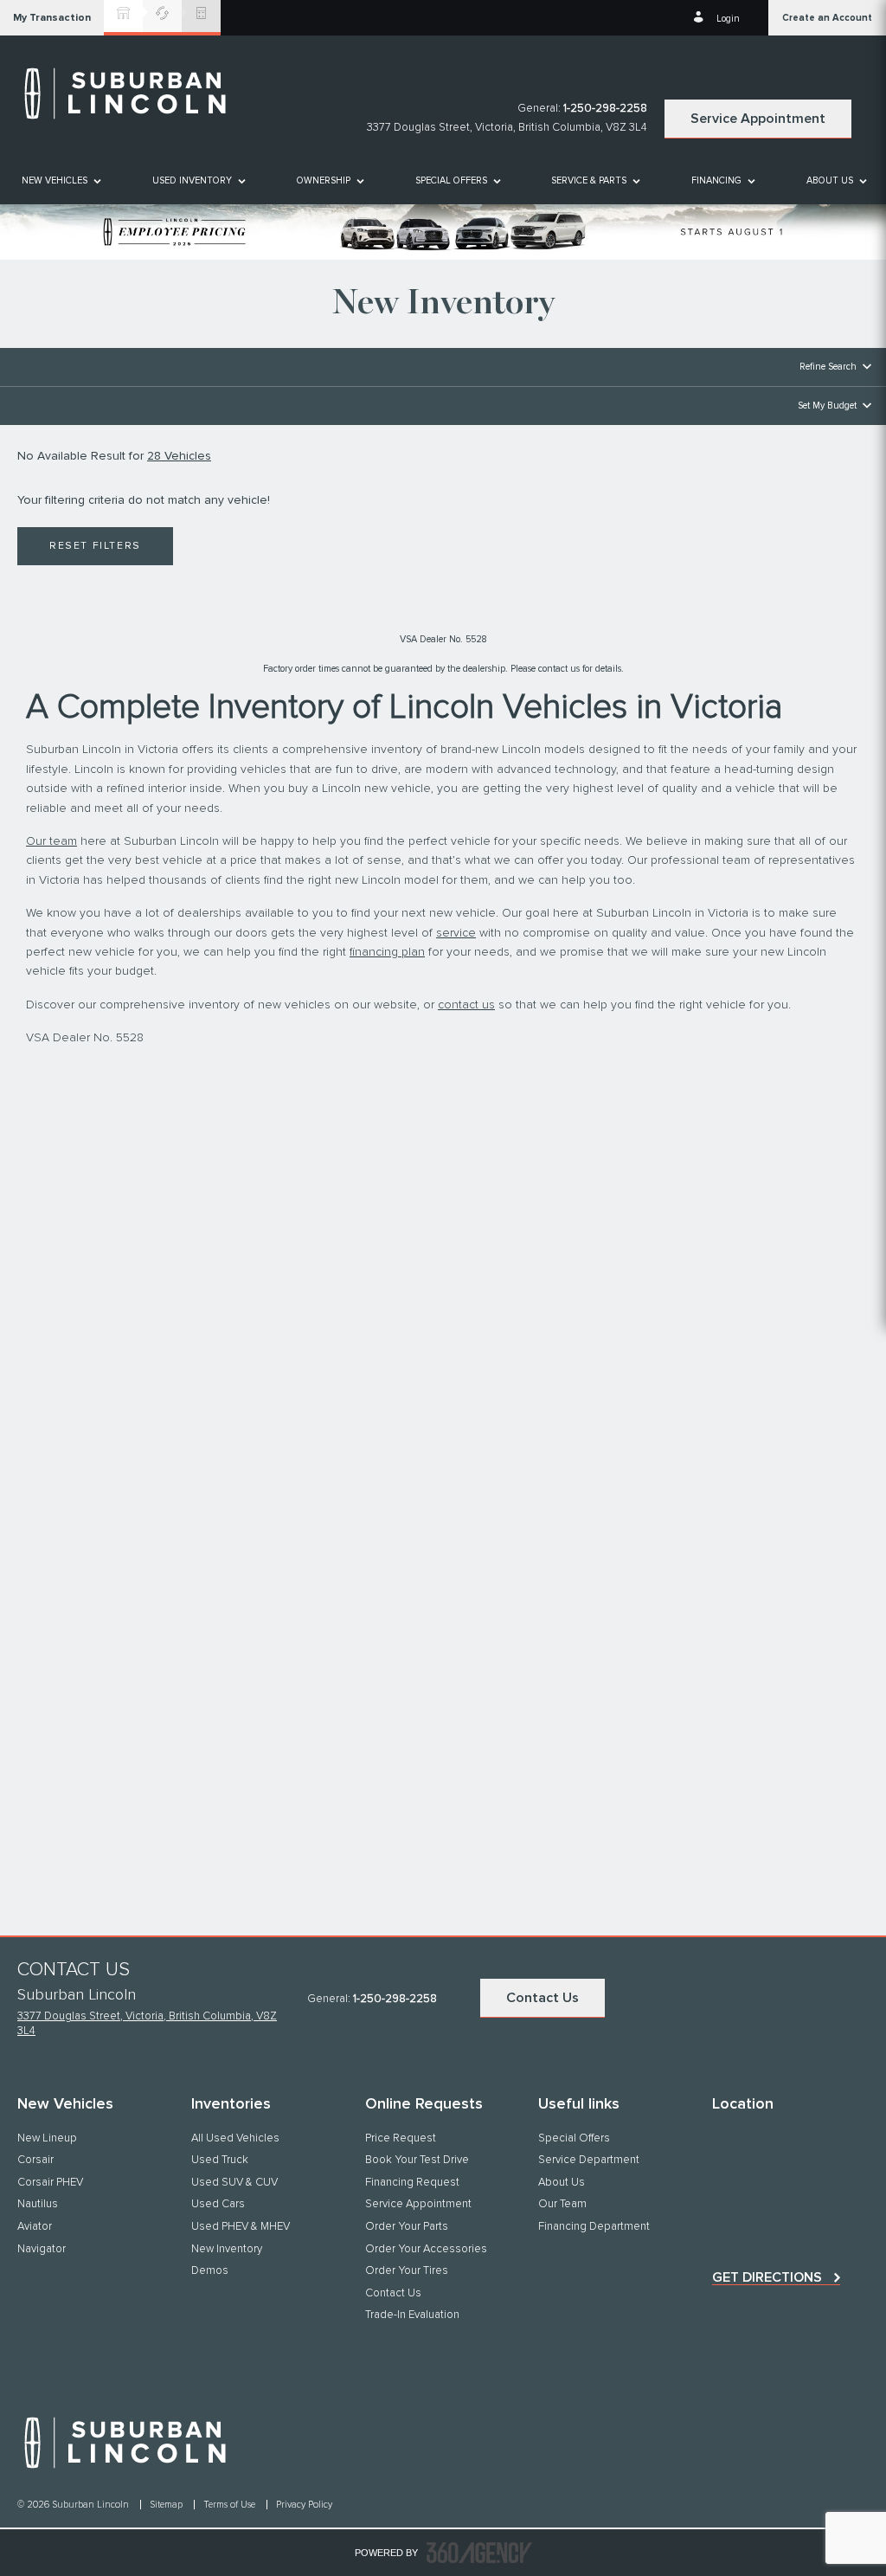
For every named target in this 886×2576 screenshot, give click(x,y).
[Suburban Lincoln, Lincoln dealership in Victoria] (134, 93)
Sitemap (167, 2505)
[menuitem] (60, 180)
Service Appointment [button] (758, 119)
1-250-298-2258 (605, 109)
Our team (51, 841)
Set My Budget (827, 406)
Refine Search (828, 367)
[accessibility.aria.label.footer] (479, 2553)
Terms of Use (231, 2505)
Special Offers (451, 180)
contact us (466, 1005)
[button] (52, 18)
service (456, 933)
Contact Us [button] (543, 1998)
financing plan (387, 952)
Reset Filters (95, 546)
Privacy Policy (304, 2505)
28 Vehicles (179, 456)
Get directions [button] (767, 2277)
